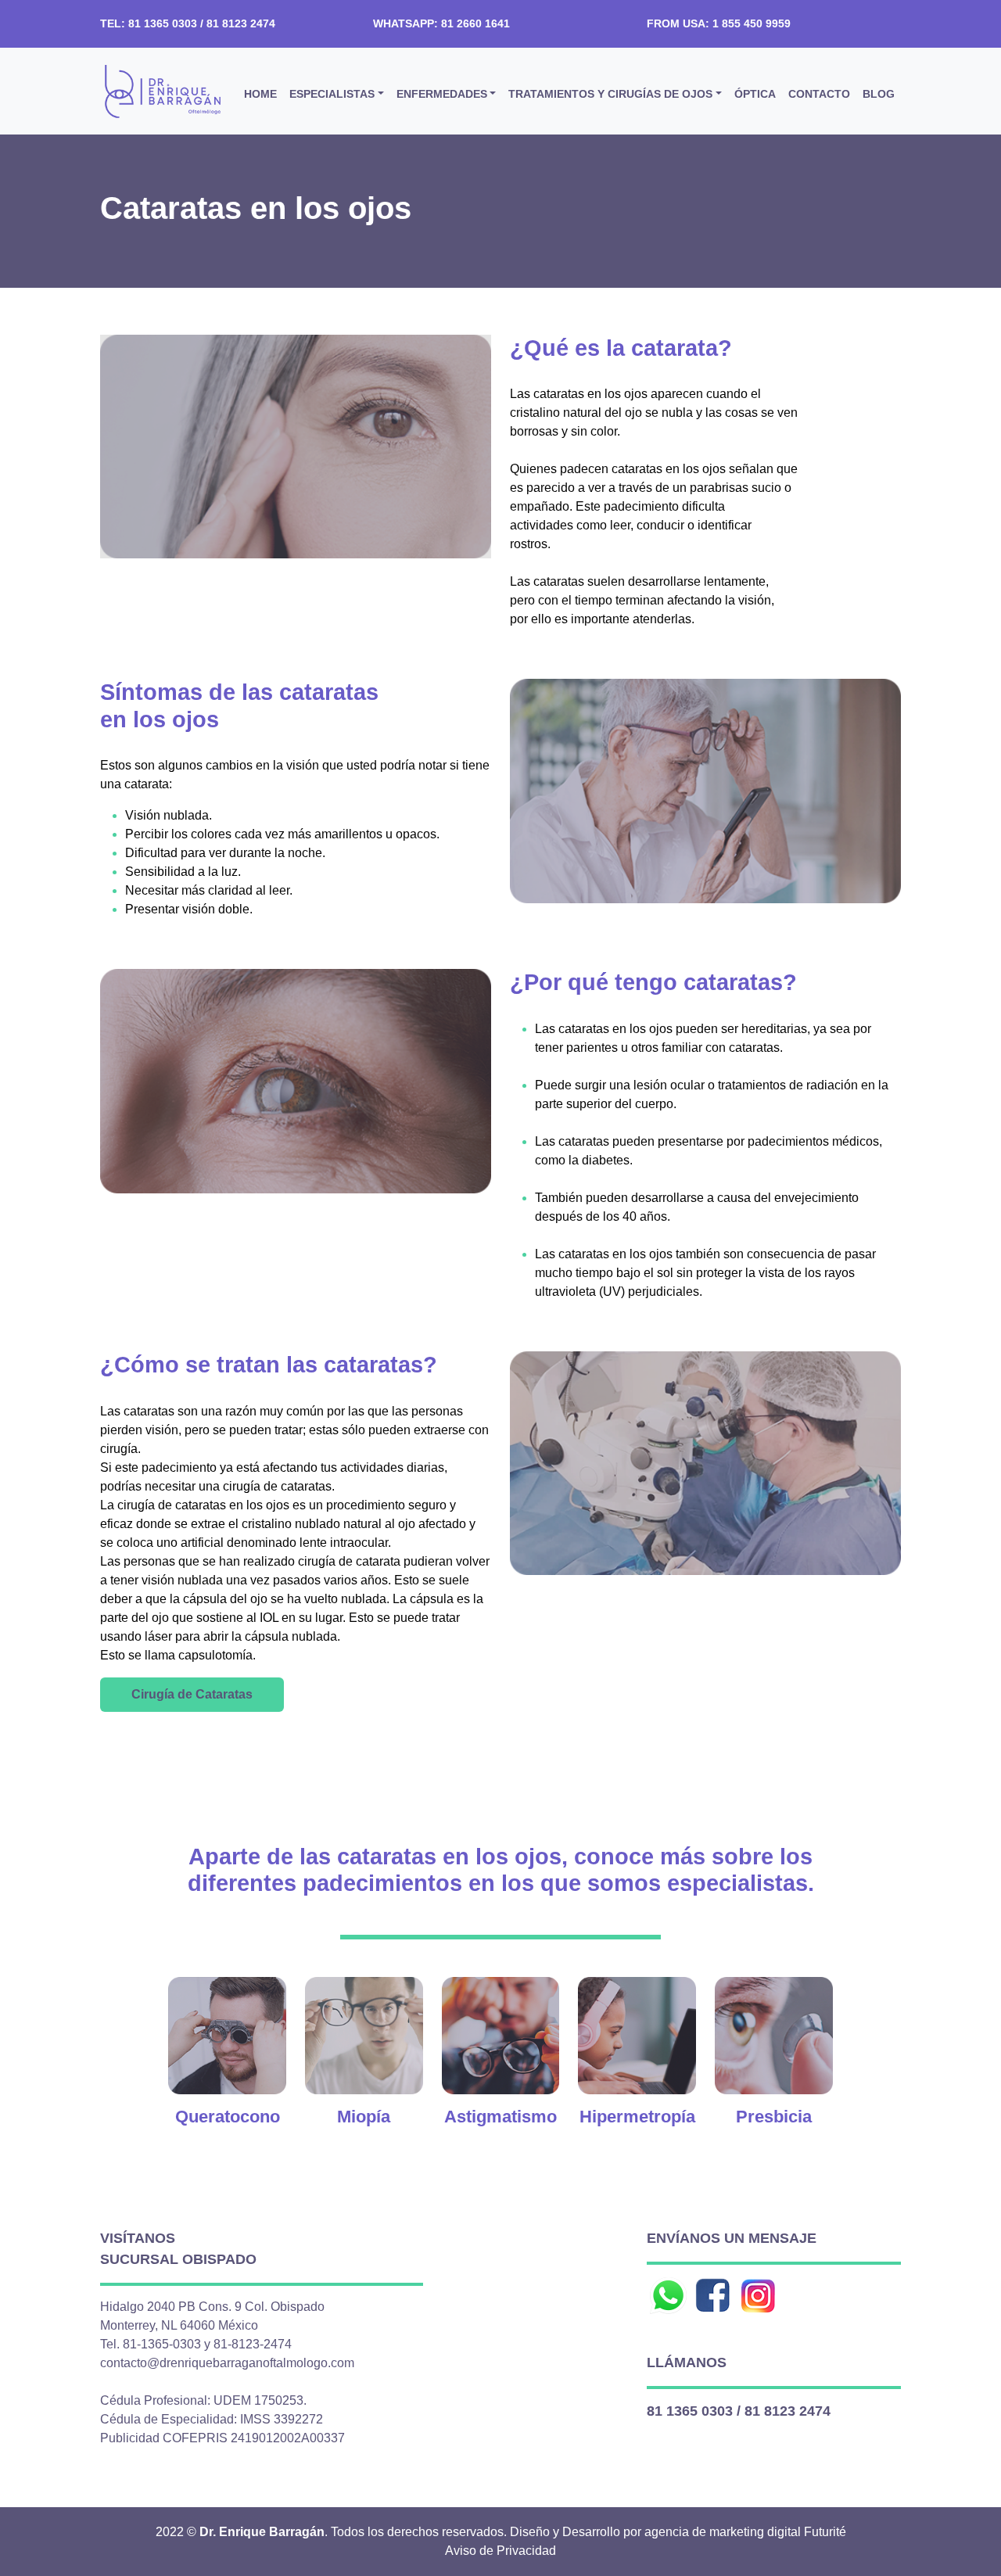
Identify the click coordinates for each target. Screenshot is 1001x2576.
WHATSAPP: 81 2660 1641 (441, 23)
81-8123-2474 (253, 2344)
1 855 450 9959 (752, 23)
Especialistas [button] (332, 94)
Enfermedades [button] (442, 94)
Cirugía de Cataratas (192, 1694)
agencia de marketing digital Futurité (745, 2532)
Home (260, 94)
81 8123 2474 (788, 2411)
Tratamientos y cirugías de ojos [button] (610, 94)
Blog (879, 94)
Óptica (755, 94)
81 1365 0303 (690, 2411)
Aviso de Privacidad (500, 2551)
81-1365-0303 (162, 2344)
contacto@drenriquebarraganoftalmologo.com (227, 2363)
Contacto (819, 94)
